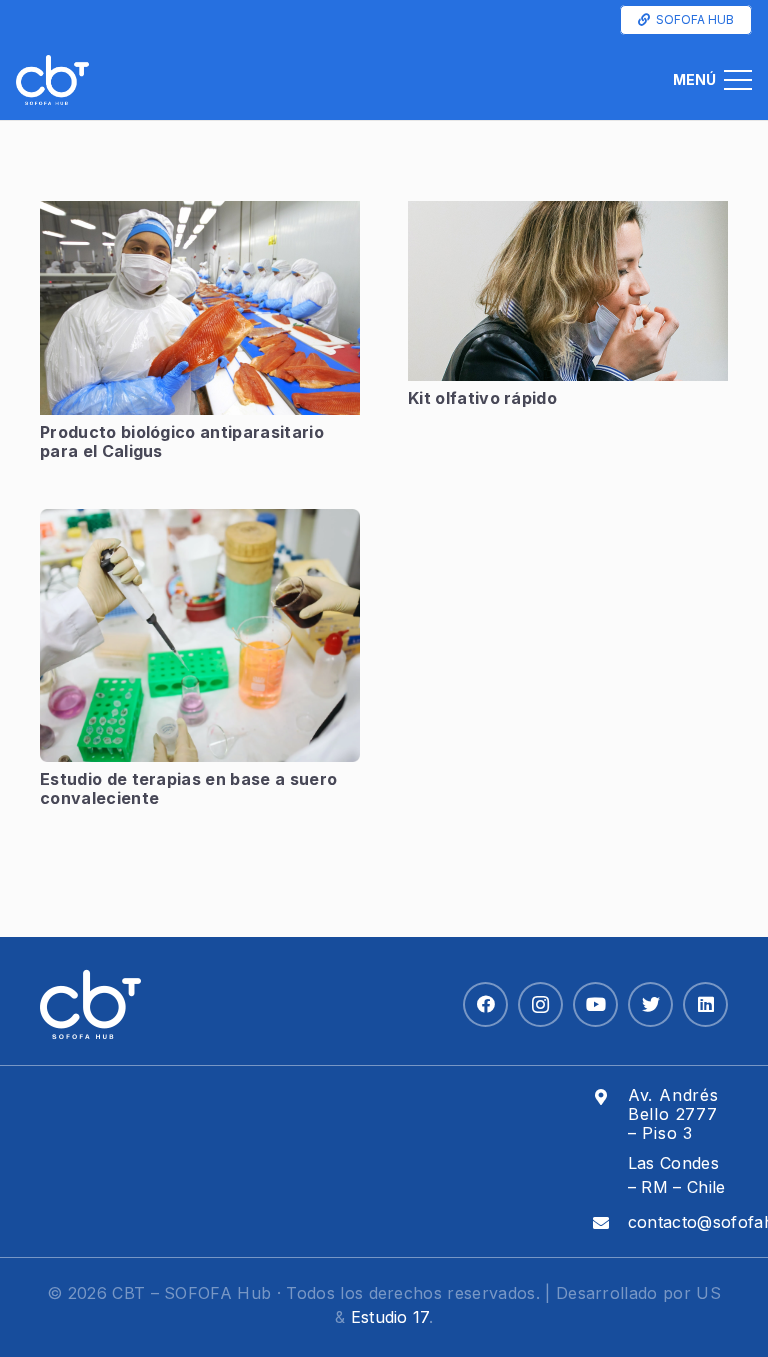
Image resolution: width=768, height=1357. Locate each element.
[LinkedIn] (705, 1004)
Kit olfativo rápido (482, 398)
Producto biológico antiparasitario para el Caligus (182, 441)
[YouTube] (595, 1004)
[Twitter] (650, 1004)
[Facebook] (485, 1004)
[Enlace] (52, 80)
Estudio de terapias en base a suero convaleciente (188, 788)
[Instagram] (540, 1004)
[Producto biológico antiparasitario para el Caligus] (200, 307)
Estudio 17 (390, 1317)
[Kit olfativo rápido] (568, 291)
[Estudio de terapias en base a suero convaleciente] (200, 635)
